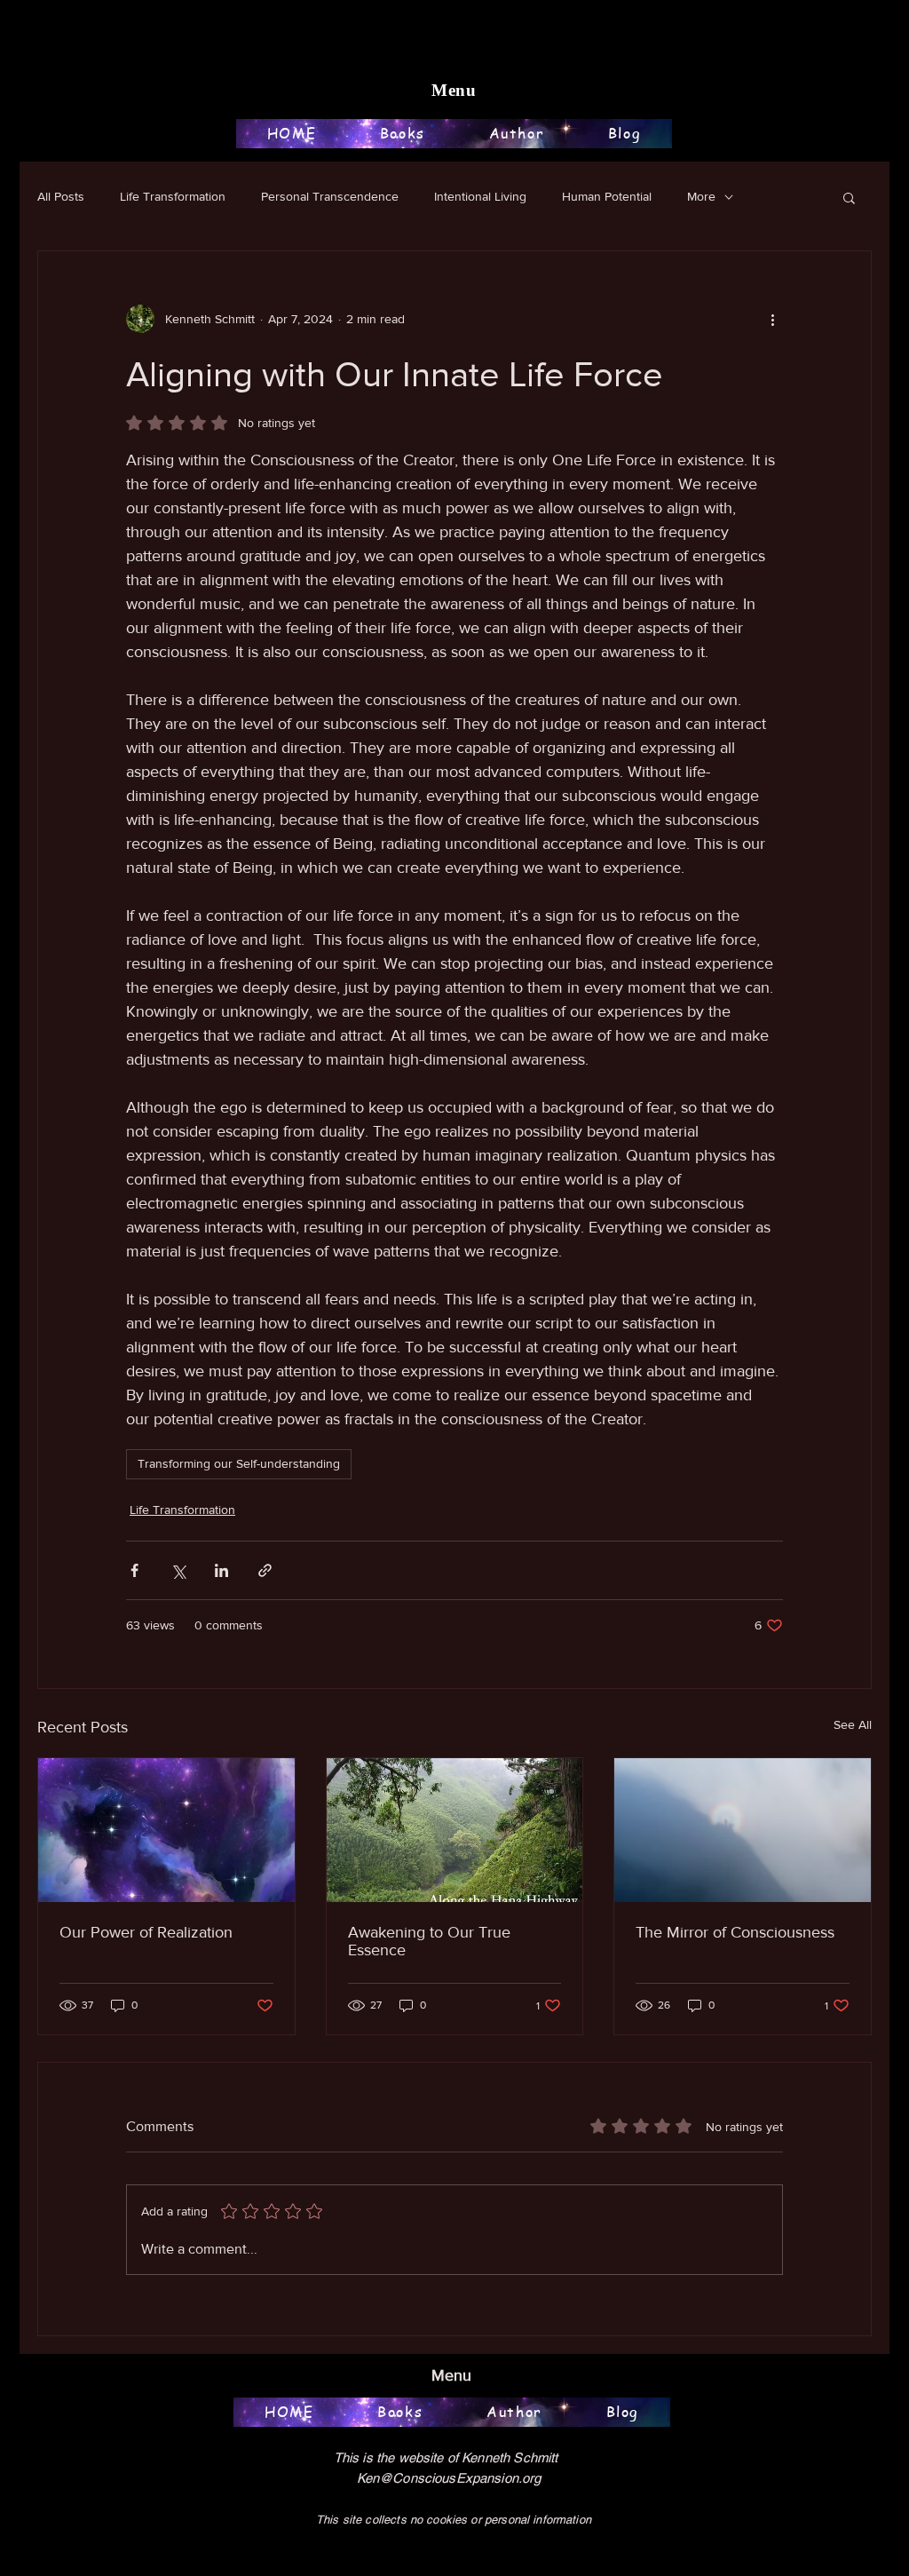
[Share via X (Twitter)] (178, 1570)
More (701, 196)
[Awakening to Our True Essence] (455, 1830)
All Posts (61, 196)
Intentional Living (480, 196)
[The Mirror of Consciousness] (743, 1830)
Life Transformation (173, 196)
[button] (849, 197)
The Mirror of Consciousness (735, 1932)
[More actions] (772, 319)
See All (853, 1724)
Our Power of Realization (146, 1932)
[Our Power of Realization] (166, 1830)
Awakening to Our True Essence (429, 1941)
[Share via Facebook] (134, 1570)
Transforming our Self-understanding (239, 1463)
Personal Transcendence (330, 196)
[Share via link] (265, 1570)
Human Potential (607, 196)
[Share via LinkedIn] (221, 1570)
